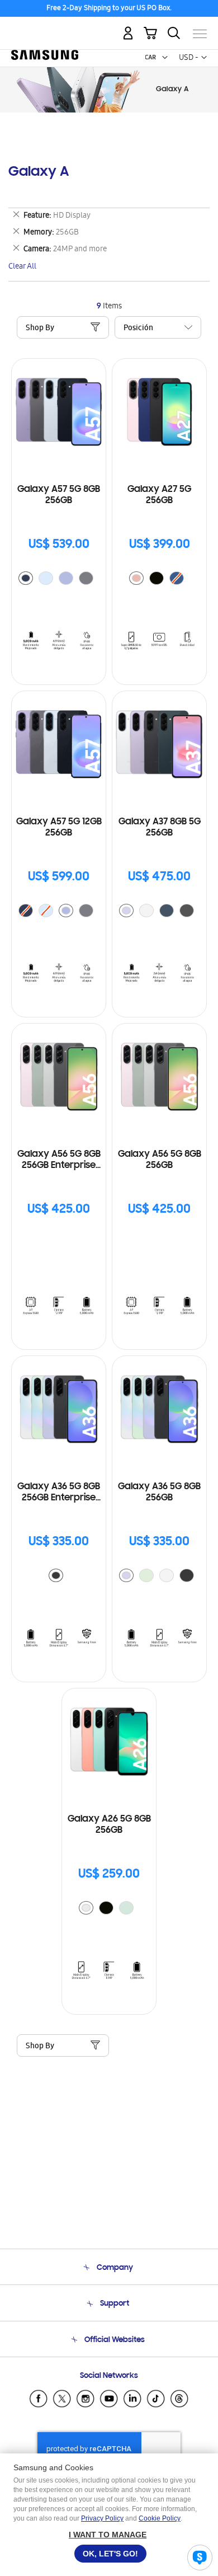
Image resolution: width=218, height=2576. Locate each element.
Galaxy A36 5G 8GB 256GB (159, 1493)
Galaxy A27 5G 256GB (159, 495)
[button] (165, 58)
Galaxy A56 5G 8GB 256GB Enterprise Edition (59, 1160)
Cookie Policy (160, 2518)
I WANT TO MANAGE (108, 2535)
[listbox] (59, 580)
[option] (26, 578)
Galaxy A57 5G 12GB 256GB (59, 828)
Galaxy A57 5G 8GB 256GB (59, 495)
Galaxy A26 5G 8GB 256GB (109, 1825)
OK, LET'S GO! (110, 2554)
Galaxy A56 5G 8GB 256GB (160, 1160)
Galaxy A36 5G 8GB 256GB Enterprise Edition (59, 1493)
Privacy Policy (102, 2518)
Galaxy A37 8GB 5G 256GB (160, 828)
